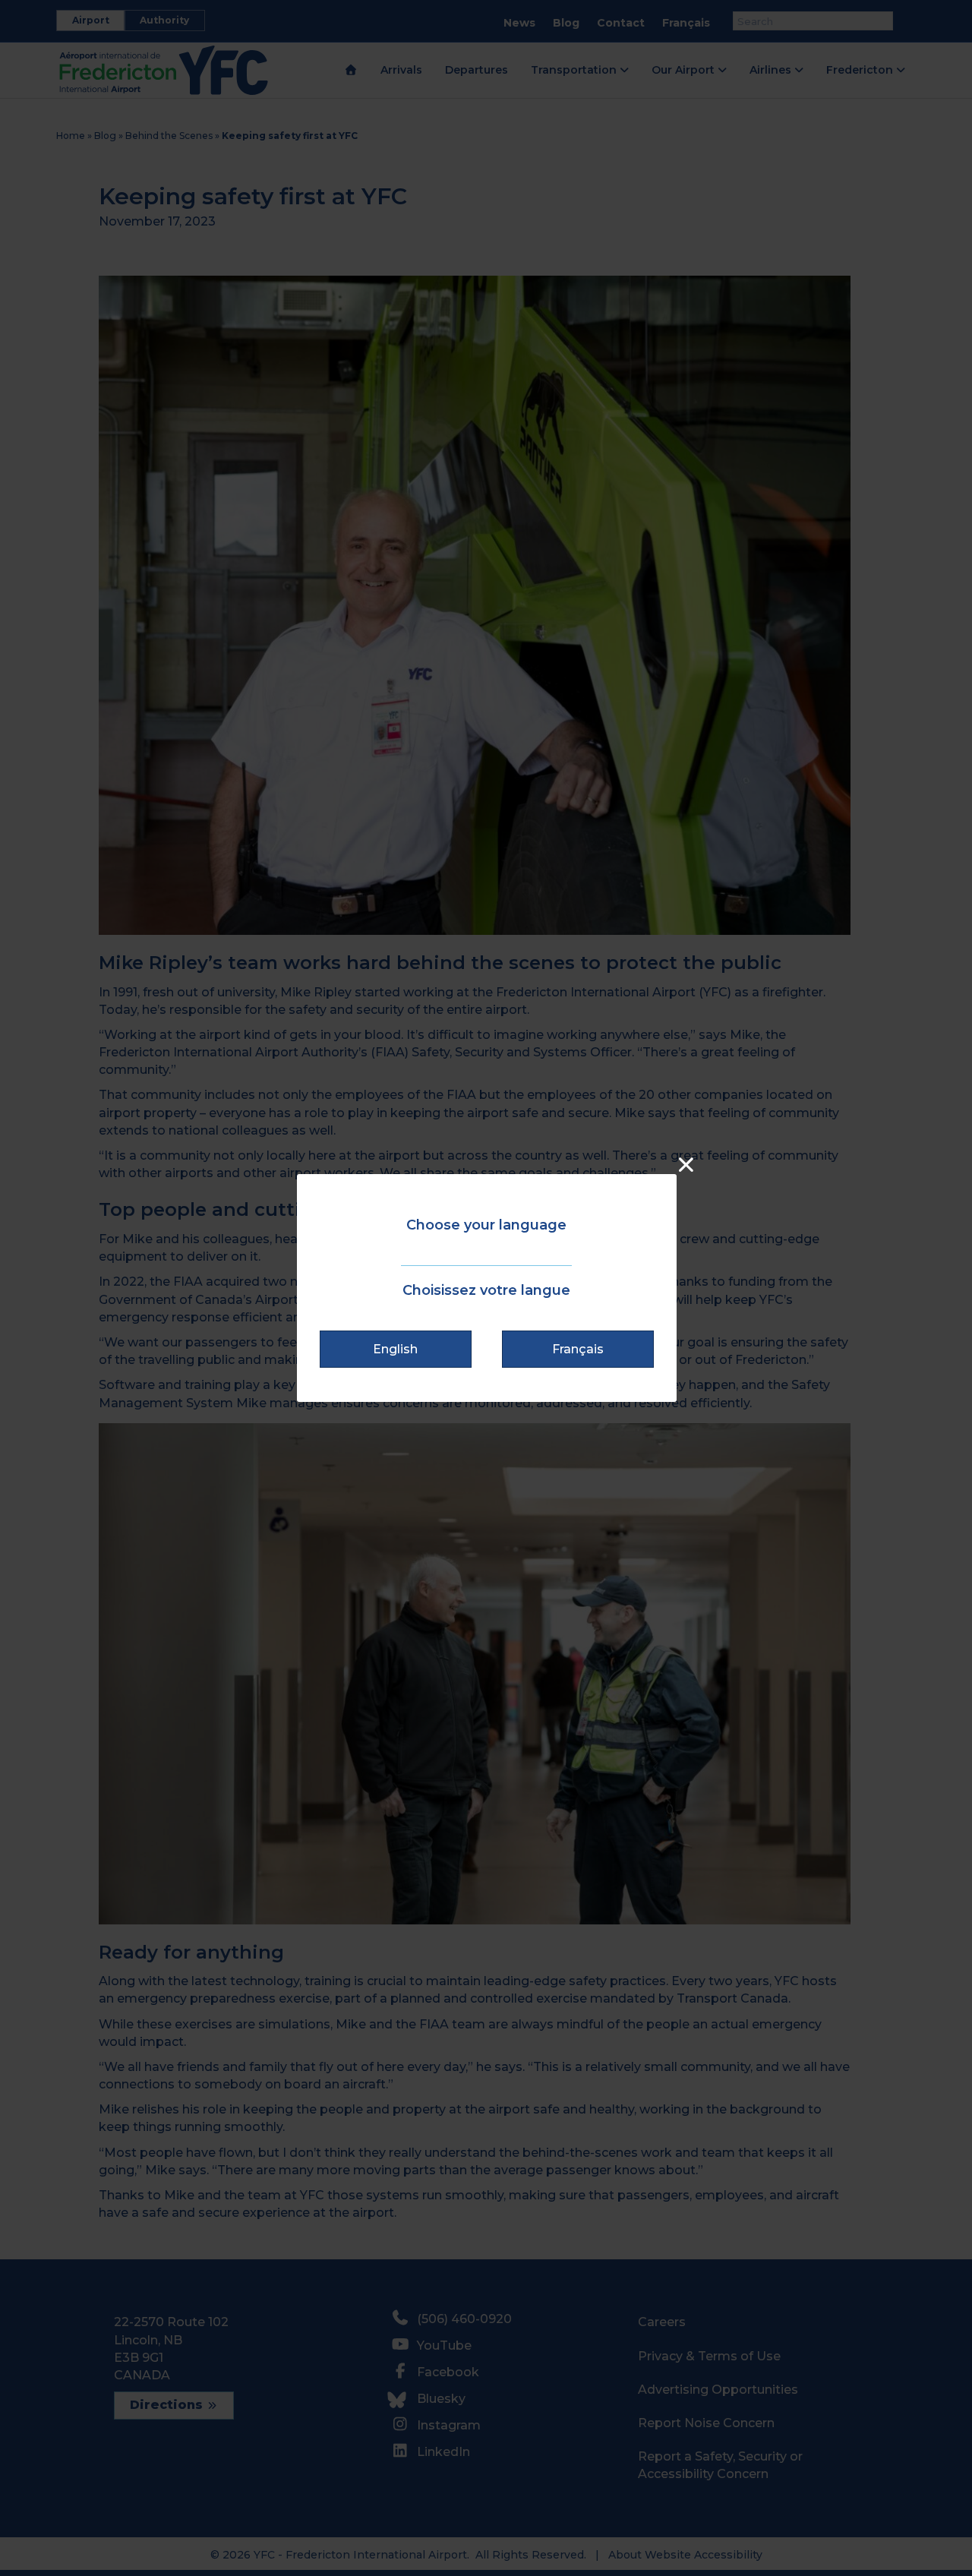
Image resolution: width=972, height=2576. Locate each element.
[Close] (686, 1165)
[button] (396, 1349)
